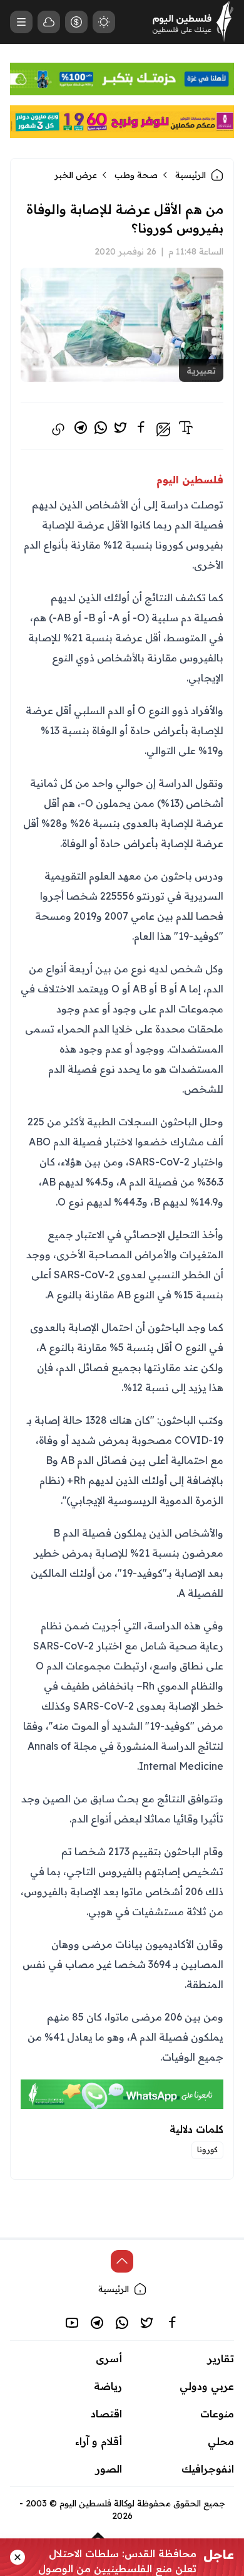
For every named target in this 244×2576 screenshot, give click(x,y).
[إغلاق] (18, 2557)
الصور (109, 2469)
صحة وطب (136, 175)
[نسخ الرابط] (58, 429)
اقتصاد (106, 2414)
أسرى (109, 2358)
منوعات (217, 2414)
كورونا (207, 2149)
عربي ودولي (207, 2386)
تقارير (221, 2358)
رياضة (108, 2386)
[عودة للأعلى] (122, 2261)
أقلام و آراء (99, 2441)
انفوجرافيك (208, 2469)
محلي (221, 2441)
